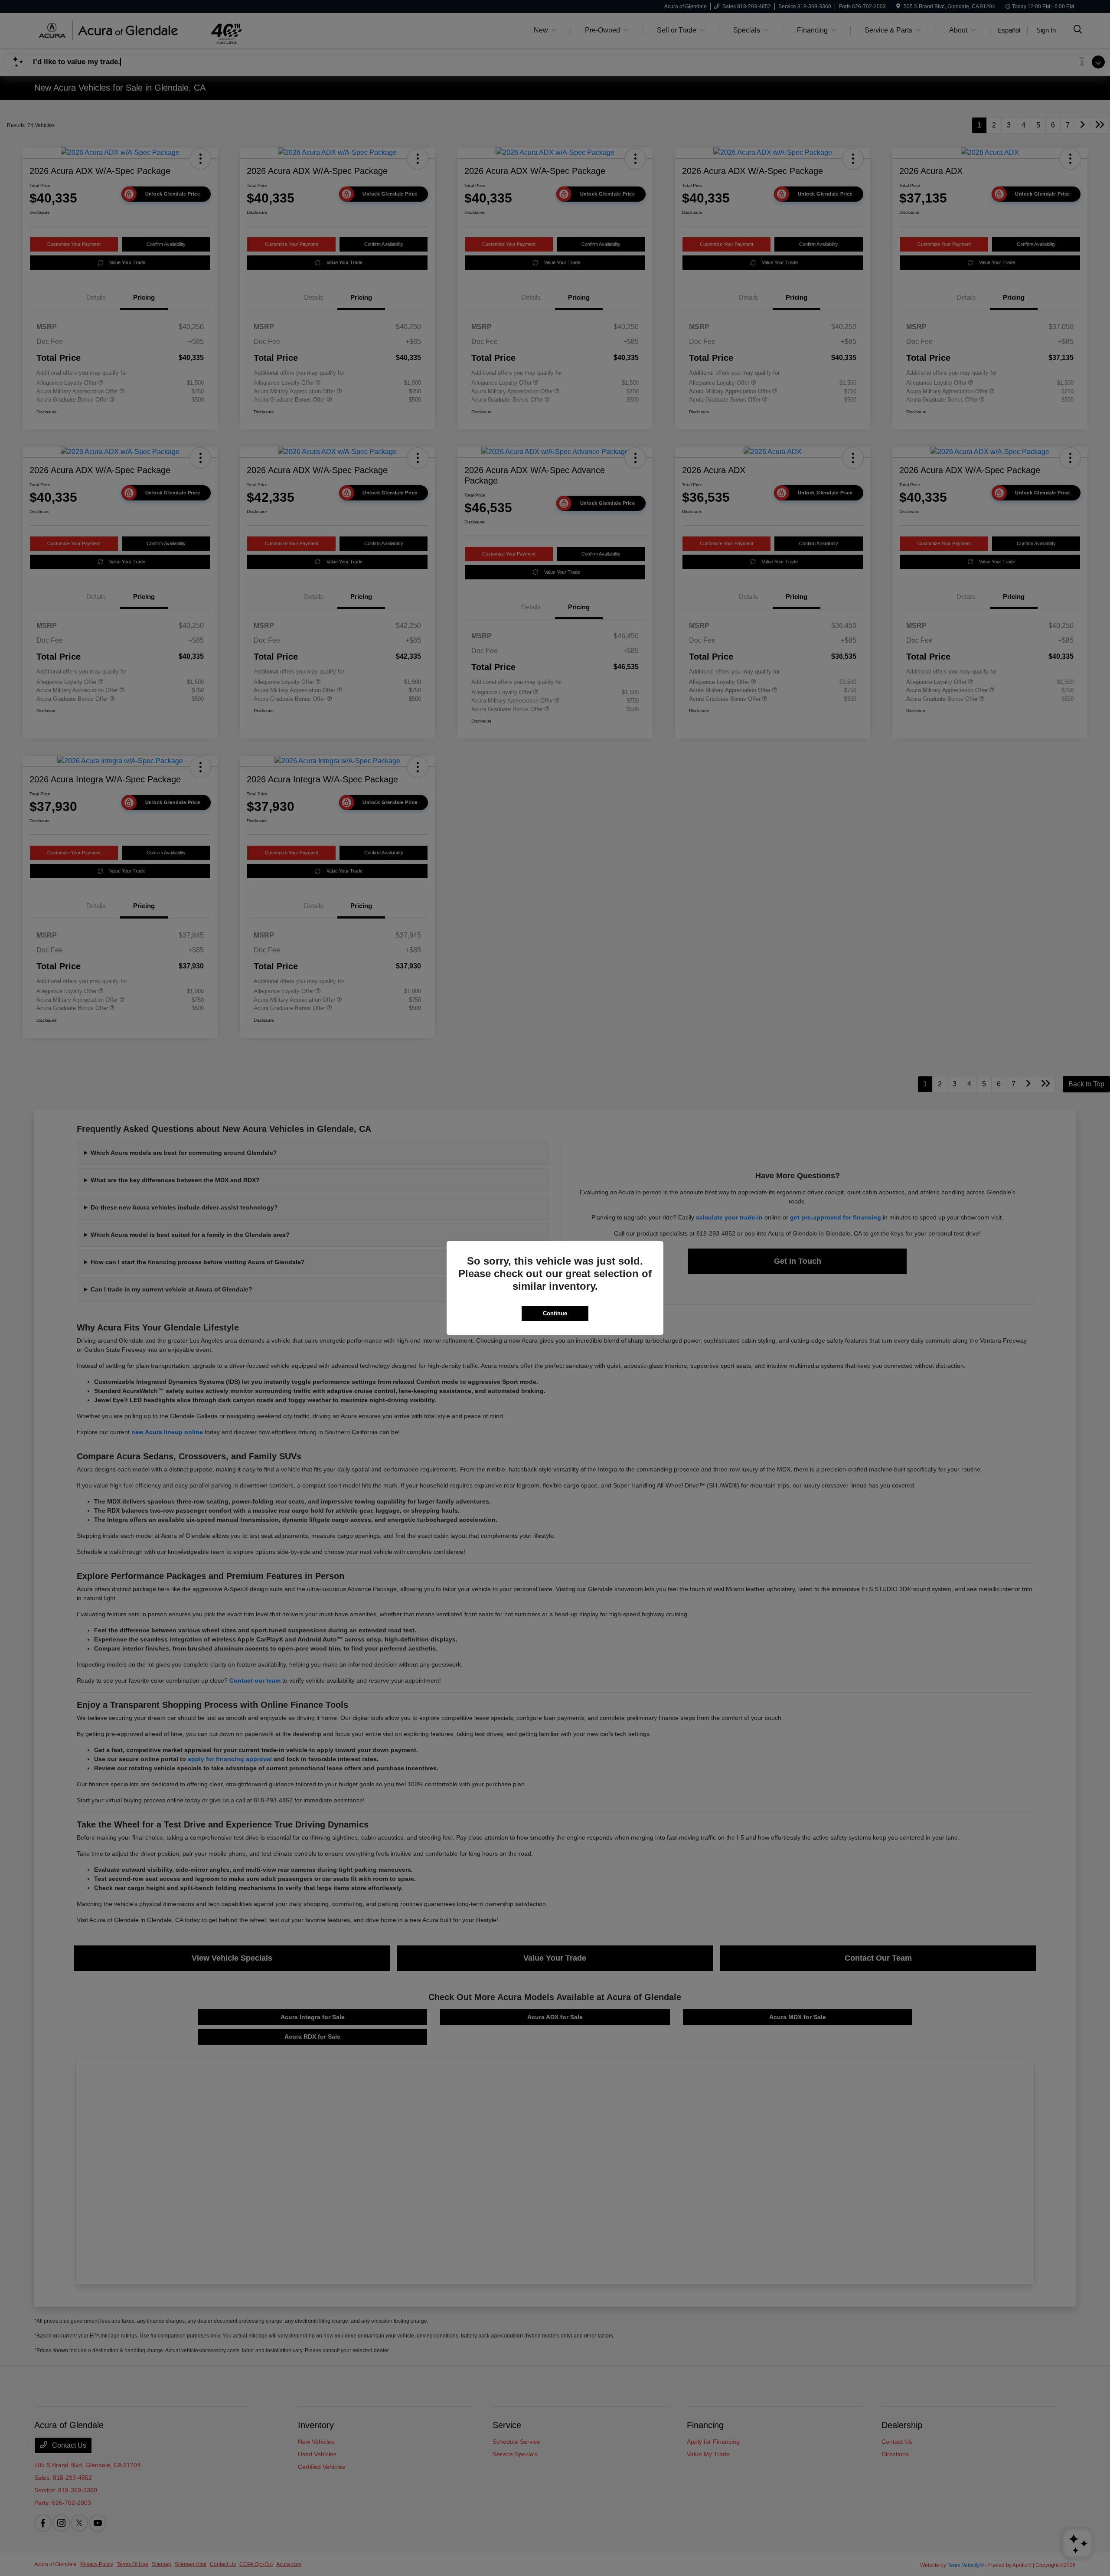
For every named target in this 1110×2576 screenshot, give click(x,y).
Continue (555, 1313)
